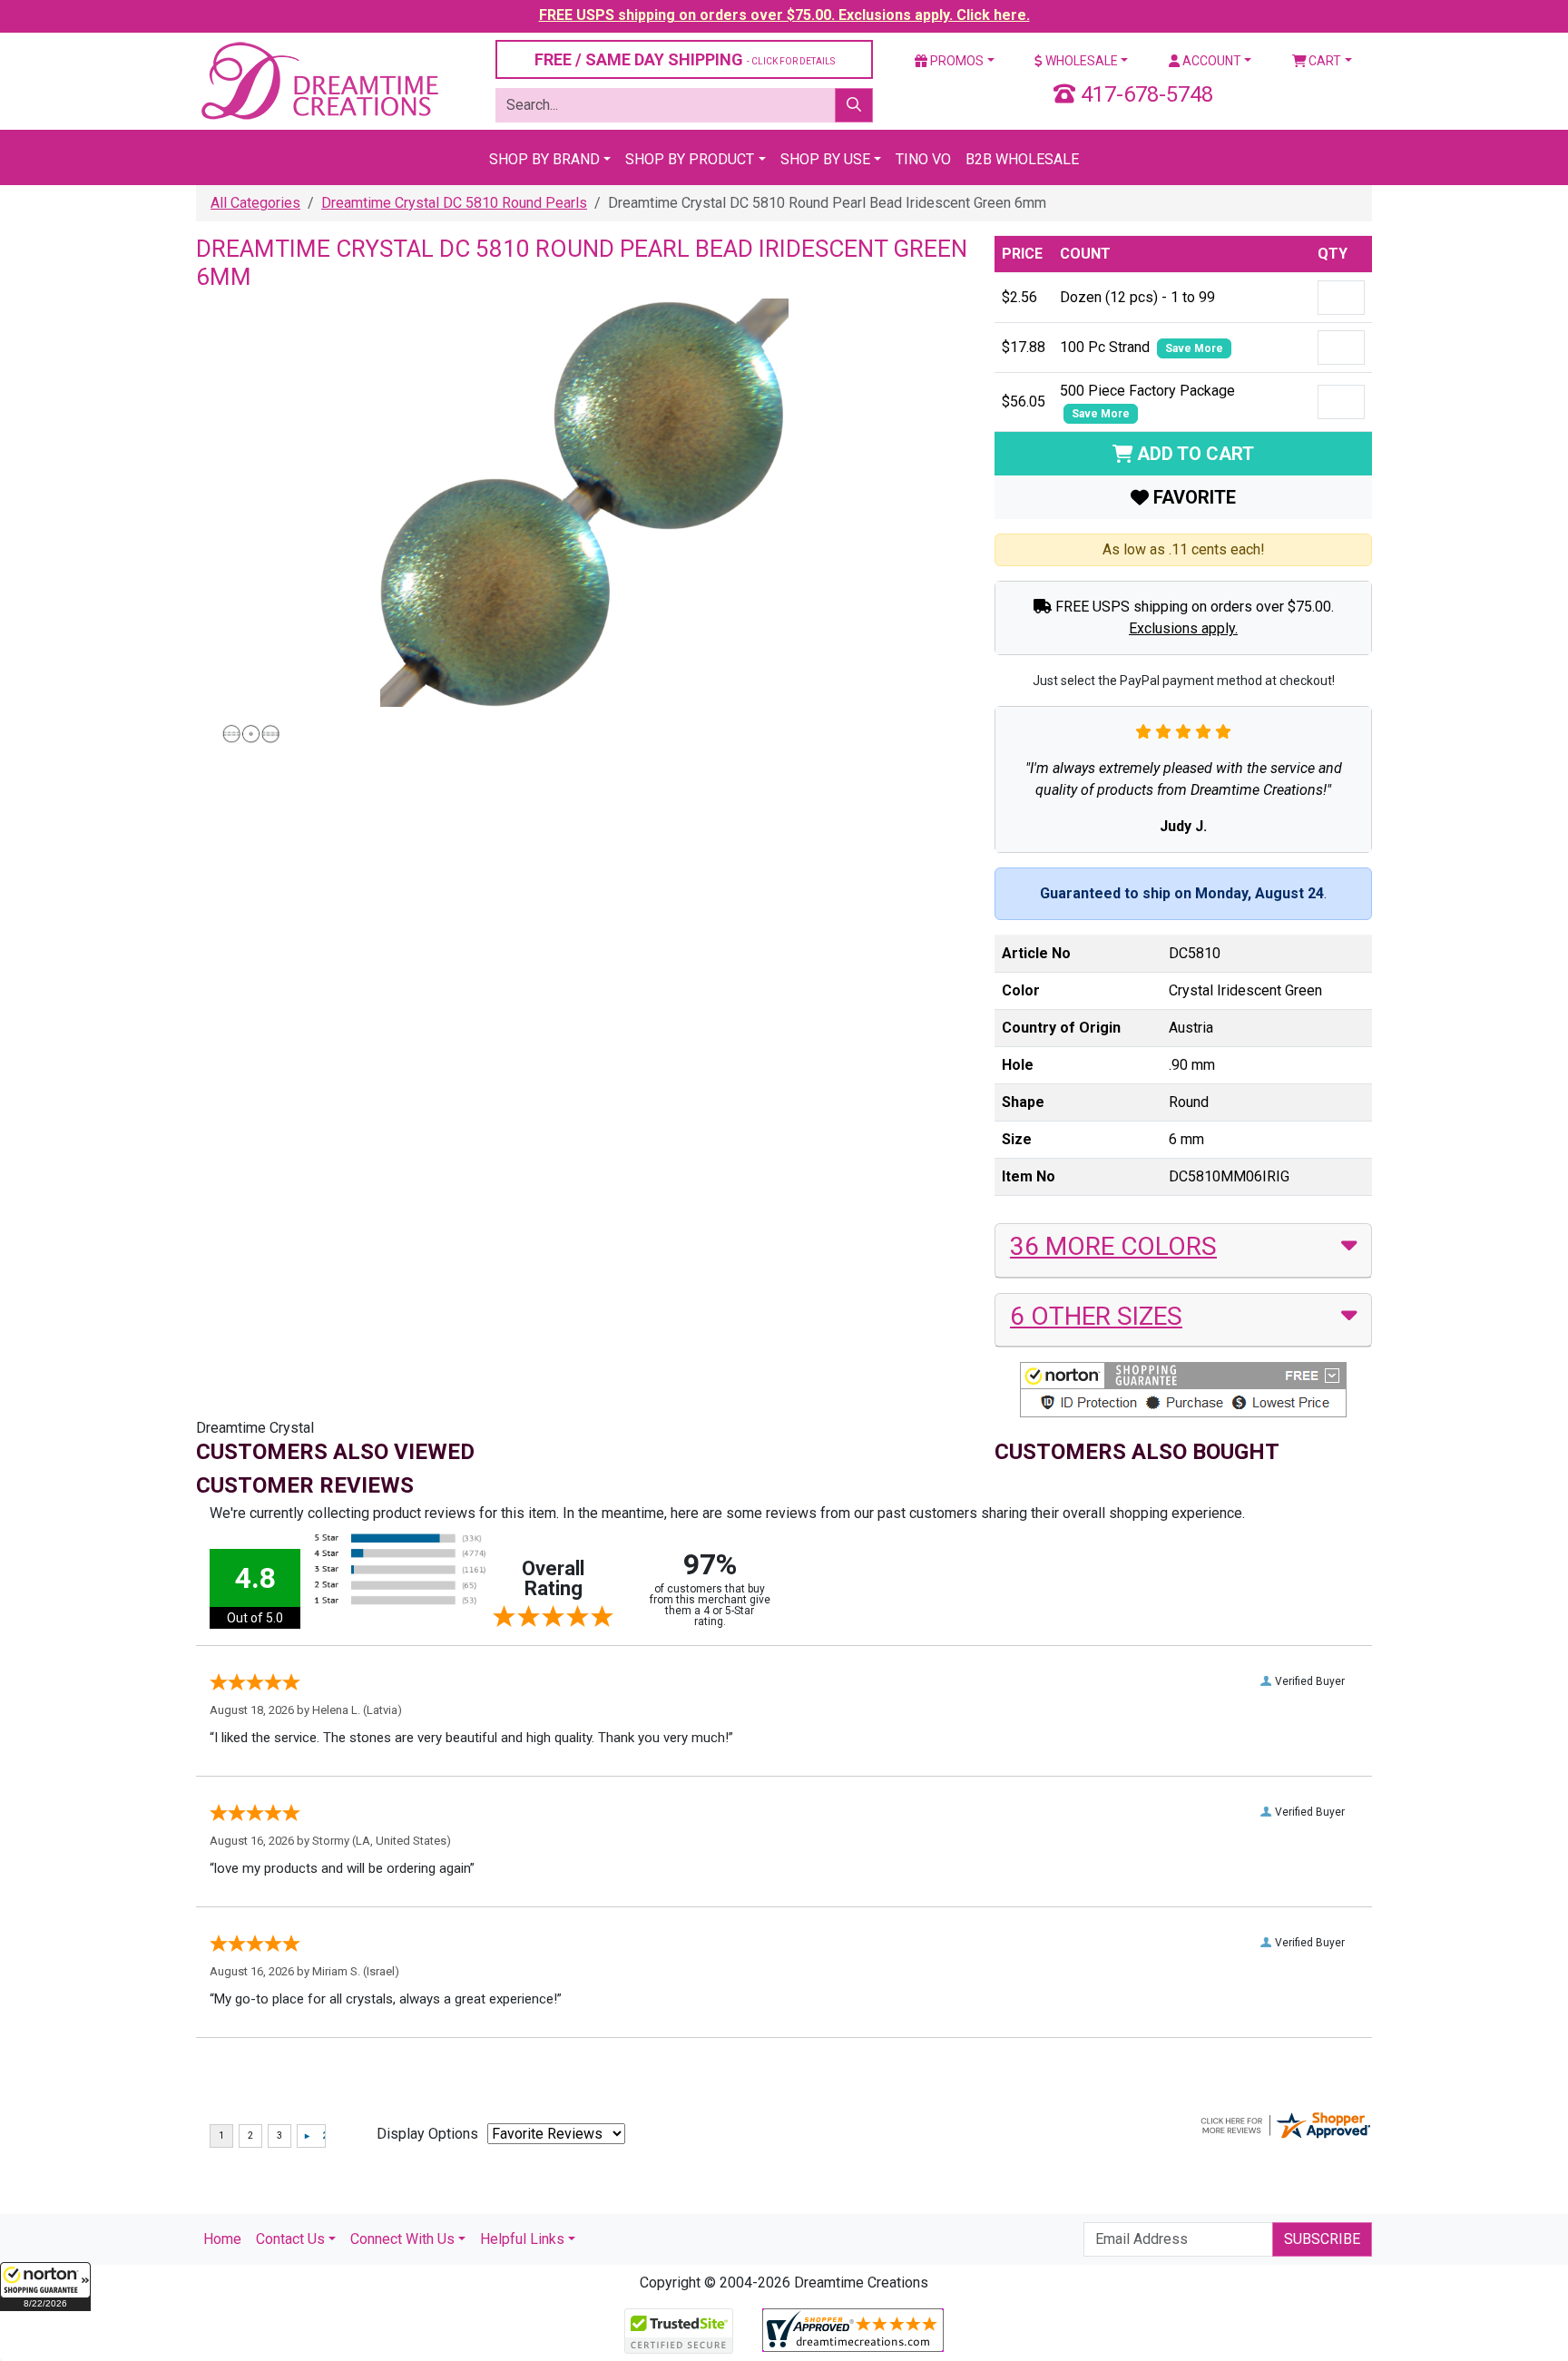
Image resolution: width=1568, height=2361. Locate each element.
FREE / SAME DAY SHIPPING (685, 59)
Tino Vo (923, 159)
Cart (1323, 61)
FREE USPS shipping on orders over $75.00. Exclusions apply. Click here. (784, 15)
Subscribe (1322, 2239)
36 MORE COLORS (1113, 1246)
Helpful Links (522, 2239)
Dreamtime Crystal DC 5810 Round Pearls (454, 203)
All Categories (255, 203)
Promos (955, 61)
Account (1210, 61)
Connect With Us (402, 2239)
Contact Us (290, 2239)
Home (222, 2239)
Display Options (427, 2134)
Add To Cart (1193, 454)
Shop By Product (690, 159)
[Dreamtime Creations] (318, 80)
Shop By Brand (544, 159)
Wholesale (1080, 61)
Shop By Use (825, 159)
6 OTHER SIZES (1096, 1316)
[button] (45, 2287)
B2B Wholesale (1022, 159)
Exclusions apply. (1183, 628)
